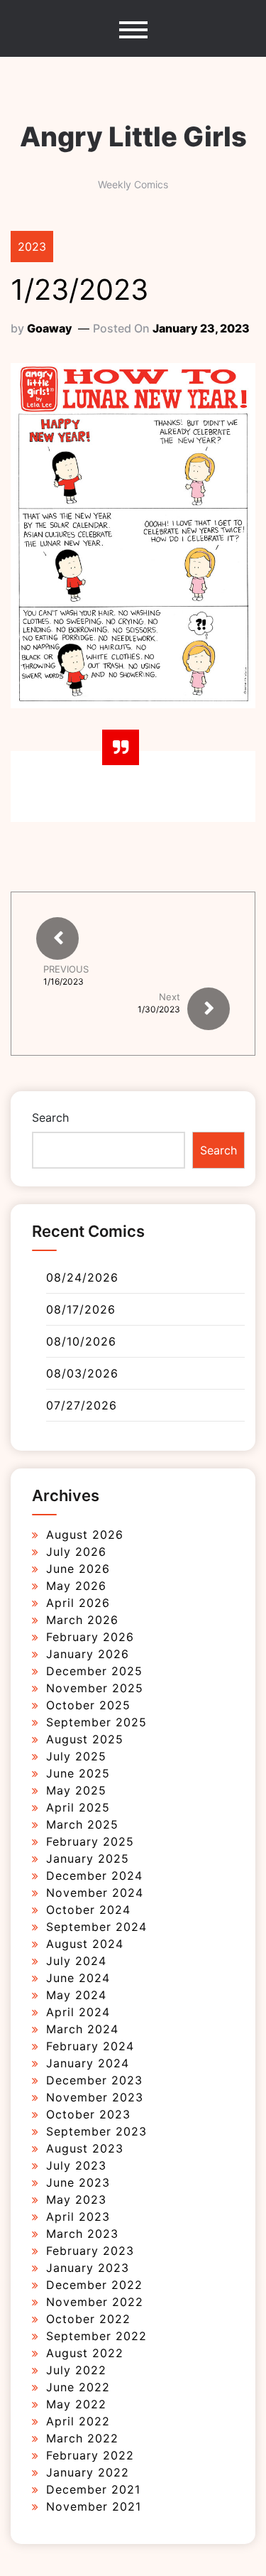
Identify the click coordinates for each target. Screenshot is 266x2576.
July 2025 (76, 1756)
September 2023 (96, 2131)
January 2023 (88, 2268)
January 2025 (88, 1858)
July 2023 (76, 2165)
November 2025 (95, 1688)
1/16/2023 (63, 982)
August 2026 (85, 1535)
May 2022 (76, 2404)
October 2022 (88, 2319)
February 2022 (90, 2455)
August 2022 (85, 2353)
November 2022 (95, 2302)
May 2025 (76, 1790)
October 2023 (88, 2114)
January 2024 (88, 2063)
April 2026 (78, 1603)
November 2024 (95, 1893)
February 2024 (90, 2046)
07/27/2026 (82, 1405)
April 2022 (78, 2421)
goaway (50, 328)
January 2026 (88, 1654)
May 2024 (76, 1995)
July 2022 (76, 2370)
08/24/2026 (82, 1277)
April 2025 (78, 1807)
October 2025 (88, 1705)
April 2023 (78, 2217)
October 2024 (88, 1910)
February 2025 (90, 1841)
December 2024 (94, 1876)
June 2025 (78, 1773)
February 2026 (90, 1637)
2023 (32, 247)
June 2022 (78, 2387)
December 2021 (93, 2489)
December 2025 (94, 1671)
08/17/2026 (81, 1309)
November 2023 (95, 2097)
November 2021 (94, 2506)
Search (50, 1117)
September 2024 (96, 1927)
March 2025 (82, 1824)
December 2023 (94, 2080)
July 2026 (76, 1552)
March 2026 (82, 1620)
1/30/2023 (159, 1009)
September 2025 (96, 1722)
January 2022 (88, 2472)
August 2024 (85, 1944)
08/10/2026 (81, 1341)
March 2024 (82, 2029)
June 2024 (78, 1978)
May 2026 (76, 1586)
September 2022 (96, 2336)
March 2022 (82, 2438)
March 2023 (82, 2234)
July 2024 (76, 1961)
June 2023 (78, 2182)
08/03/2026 (82, 1373)
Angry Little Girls (133, 136)
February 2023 (90, 2251)
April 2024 (78, 2012)
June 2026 (78, 1569)
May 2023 (76, 2199)
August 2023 (85, 2148)
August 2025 (85, 1739)
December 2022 (94, 2285)
